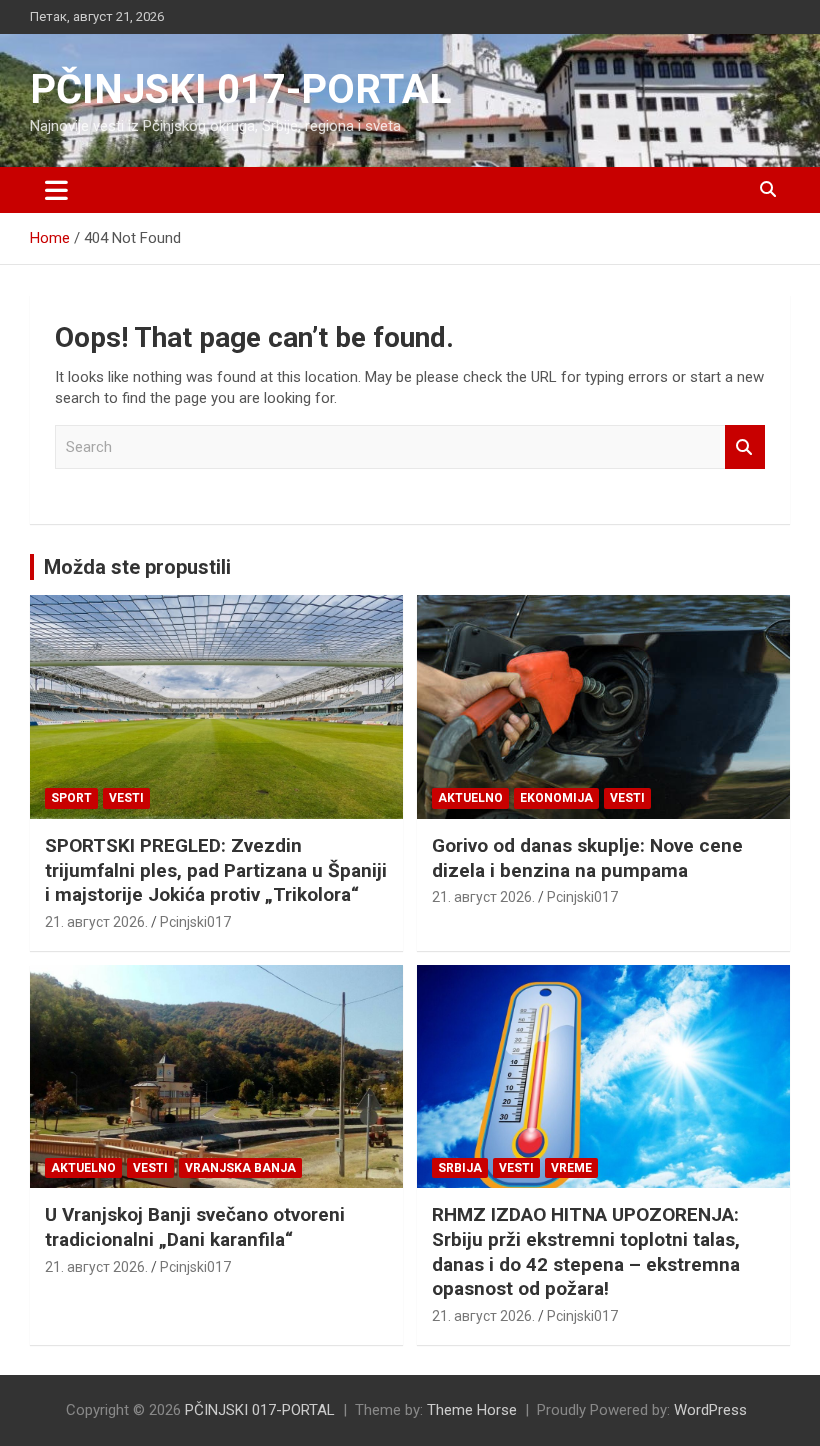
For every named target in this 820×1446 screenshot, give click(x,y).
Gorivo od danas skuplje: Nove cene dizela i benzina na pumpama (587, 858)
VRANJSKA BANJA (240, 1168)
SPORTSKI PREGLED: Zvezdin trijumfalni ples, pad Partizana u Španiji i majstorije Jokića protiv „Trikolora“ (216, 870)
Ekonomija (556, 798)
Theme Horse (472, 1410)
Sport (71, 798)
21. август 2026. (96, 922)
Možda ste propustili (137, 567)
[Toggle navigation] (56, 190)
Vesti (126, 798)
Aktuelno (470, 798)
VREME (571, 1168)
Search (745, 447)
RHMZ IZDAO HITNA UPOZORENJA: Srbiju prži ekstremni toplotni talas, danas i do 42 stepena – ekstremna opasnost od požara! (586, 1251)
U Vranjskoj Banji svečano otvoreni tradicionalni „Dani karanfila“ (195, 1227)
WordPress (710, 1410)
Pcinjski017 (195, 922)
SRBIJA (460, 1168)
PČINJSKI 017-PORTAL (240, 89)
